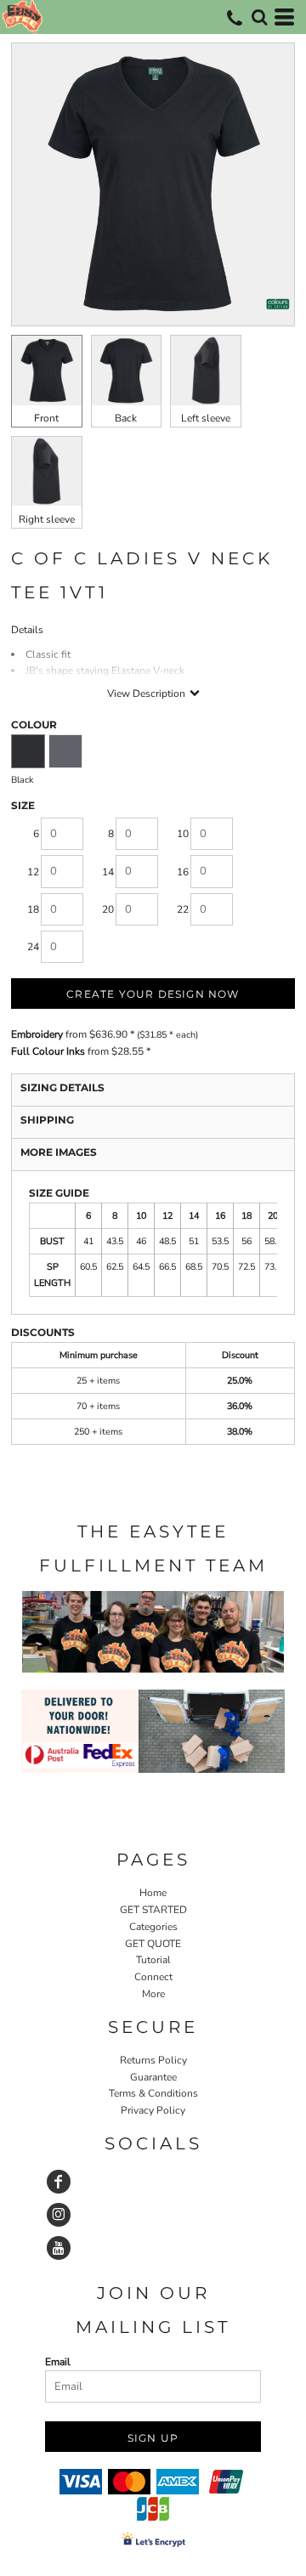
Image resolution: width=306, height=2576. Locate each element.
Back (126, 418)
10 (183, 834)
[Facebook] (59, 2182)
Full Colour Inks (48, 1051)
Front (46, 418)
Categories (153, 1927)
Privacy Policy (153, 2110)
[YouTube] (59, 2248)
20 (108, 909)
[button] (259, 17)
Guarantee (153, 2077)
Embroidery (37, 1034)
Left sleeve (206, 418)
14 (108, 872)
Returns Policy (153, 2060)
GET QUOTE (153, 1944)
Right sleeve (47, 519)
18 (33, 909)
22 (183, 909)
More (153, 1994)
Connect (153, 1977)
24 (33, 947)
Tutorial (153, 1960)
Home (153, 1893)
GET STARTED (153, 1910)
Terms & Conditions (153, 2093)
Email (58, 2362)
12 (33, 872)
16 (183, 872)
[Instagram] (59, 2215)
